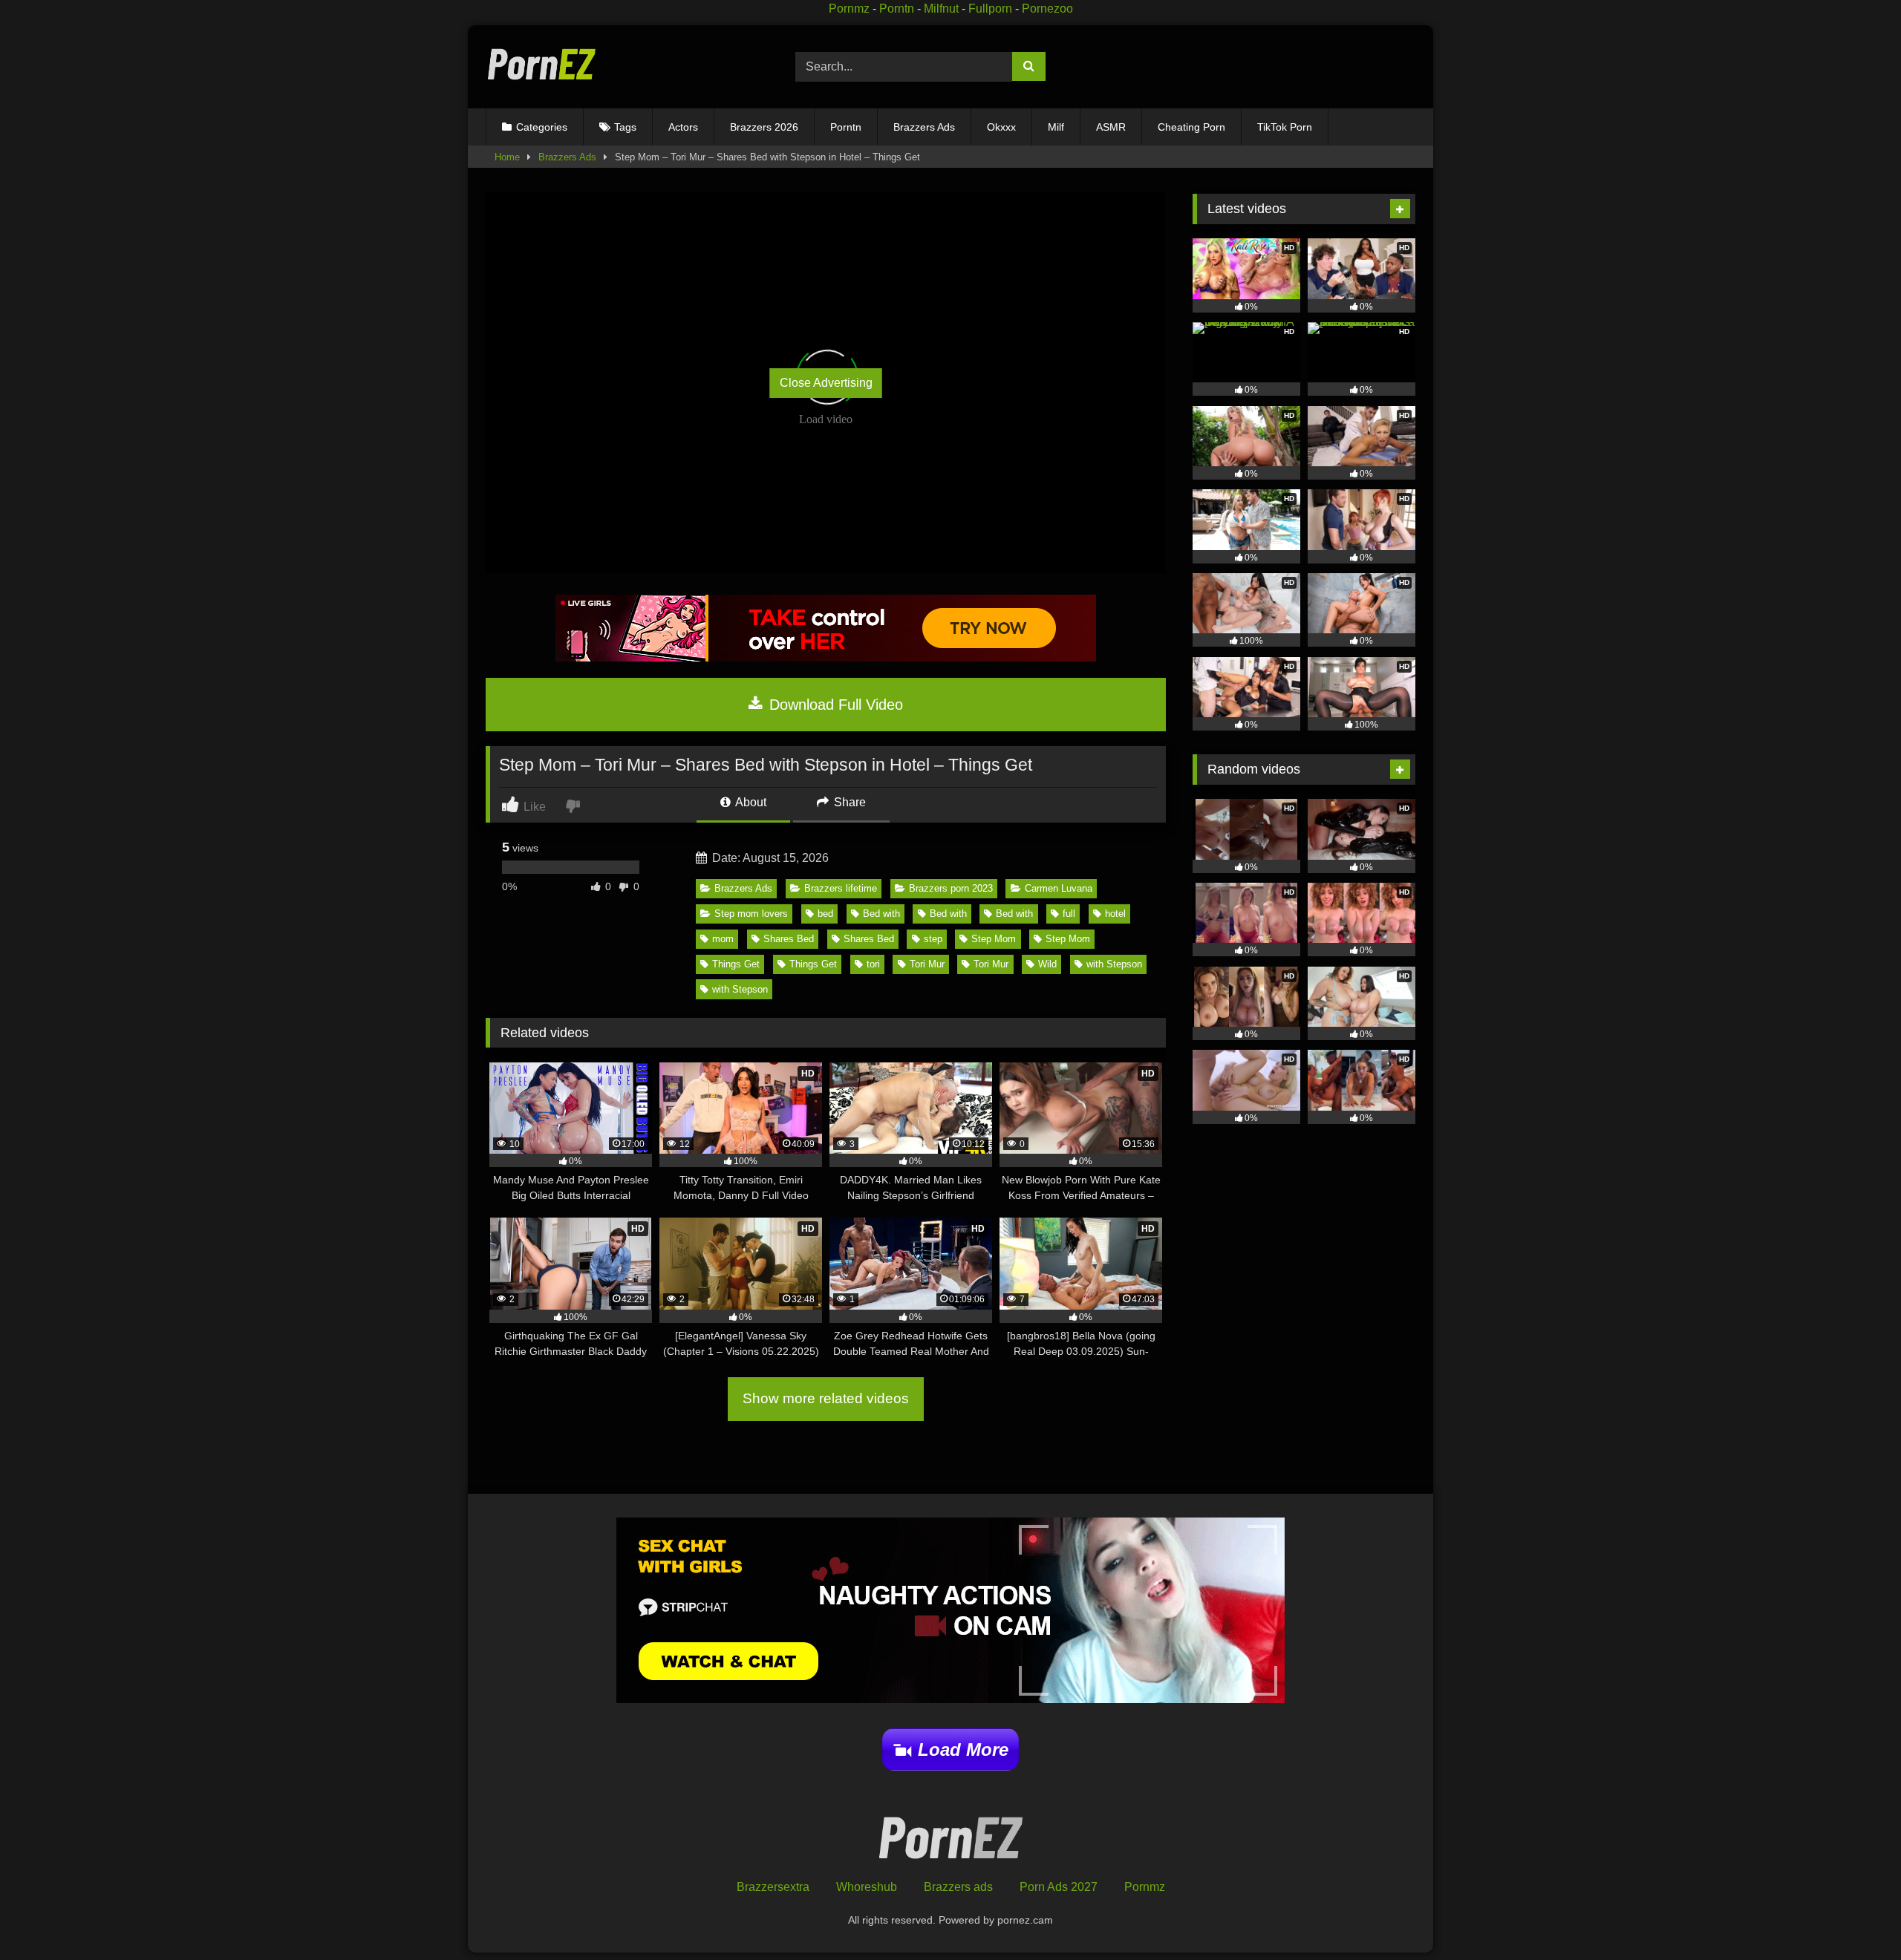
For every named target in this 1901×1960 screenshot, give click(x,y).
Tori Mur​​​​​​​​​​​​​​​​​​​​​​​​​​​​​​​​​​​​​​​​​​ (991, 964)
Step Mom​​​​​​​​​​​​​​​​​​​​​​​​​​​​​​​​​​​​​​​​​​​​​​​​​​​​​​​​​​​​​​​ (994, 939)
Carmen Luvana (1059, 888)
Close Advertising (826, 383)
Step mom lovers (751, 914)
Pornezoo (1047, 9)
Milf (1056, 127)
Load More (963, 1750)
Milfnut (941, 9)
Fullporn (990, 9)
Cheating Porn (1191, 127)
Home (507, 157)
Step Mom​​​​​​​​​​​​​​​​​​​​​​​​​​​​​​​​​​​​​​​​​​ (1068, 939)
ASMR (1111, 127)
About (750, 802)
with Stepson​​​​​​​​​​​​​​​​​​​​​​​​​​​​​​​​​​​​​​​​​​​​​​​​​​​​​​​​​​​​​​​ (740, 989)
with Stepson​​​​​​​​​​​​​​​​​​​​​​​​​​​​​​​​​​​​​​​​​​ (1114, 964)
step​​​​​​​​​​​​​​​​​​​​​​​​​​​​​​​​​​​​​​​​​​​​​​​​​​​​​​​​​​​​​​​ (933, 939)
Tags (625, 127)
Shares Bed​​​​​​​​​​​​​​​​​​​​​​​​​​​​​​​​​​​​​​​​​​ (869, 939)
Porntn (897, 9)
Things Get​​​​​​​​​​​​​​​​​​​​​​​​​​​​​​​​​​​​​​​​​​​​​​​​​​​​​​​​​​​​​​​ (736, 964)
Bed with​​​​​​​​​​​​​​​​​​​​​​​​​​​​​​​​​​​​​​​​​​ (1014, 914)
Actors (683, 127)
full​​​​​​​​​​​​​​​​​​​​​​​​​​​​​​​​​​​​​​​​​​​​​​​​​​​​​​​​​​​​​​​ (1069, 914)
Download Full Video (834, 705)
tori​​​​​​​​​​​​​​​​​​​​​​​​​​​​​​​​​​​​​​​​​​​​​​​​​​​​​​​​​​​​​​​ (873, 964)
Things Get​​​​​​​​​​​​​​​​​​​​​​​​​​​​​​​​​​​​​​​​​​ (813, 964)
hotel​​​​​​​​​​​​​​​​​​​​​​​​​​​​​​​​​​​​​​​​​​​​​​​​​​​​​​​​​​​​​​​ (1115, 914)
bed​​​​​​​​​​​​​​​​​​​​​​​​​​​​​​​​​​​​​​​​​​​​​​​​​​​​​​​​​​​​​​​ (825, 914)
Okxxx (1001, 127)
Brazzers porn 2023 (951, 888)
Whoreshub (867, 1887)
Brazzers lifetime (841, 888)
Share (848, 802)
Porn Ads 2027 (1059, 1887)
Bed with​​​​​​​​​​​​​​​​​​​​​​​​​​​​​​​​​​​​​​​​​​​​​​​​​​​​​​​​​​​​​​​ (948, 914)
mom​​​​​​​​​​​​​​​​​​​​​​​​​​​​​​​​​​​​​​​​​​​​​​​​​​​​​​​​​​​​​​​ (723, 939)
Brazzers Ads (924, 127)
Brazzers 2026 (764, 127)
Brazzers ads (958, 1887)
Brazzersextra (773, 1887)
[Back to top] (1855, 1916)
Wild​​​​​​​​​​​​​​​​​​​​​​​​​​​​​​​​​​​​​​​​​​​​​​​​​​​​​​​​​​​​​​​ (1047, 964)
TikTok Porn (1285, 127)
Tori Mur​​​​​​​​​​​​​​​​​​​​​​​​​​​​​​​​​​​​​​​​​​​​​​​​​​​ (927, 964)
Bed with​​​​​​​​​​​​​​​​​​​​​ (881, 914)
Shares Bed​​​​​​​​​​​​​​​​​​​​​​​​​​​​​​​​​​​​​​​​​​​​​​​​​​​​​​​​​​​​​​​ (789, 939)
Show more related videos (826, 1398)
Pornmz (849, 9)
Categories (542, 127)
